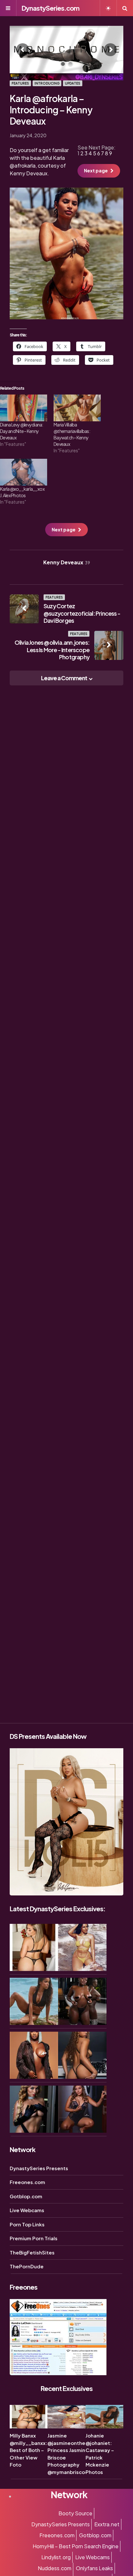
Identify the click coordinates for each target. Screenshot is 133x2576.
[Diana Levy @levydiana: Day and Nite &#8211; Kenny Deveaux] (24, 408)
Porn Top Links (27, 2224)
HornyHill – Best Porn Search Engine (76, 2546)
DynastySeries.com (51, 8)
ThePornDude (27, 2266)
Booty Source (75, 2513)
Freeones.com (27, 2182)
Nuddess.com (55, 2568)
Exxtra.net (107, 2524)
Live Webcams (27, 2210)
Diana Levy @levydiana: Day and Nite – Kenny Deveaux (22, 431)
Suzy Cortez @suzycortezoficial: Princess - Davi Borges (82, 613)
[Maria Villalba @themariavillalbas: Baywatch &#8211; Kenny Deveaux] (77, 408)
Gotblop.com (26, 2196)
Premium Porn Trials (34, 2238)
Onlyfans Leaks (94, 2568)
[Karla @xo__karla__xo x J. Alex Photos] (24, 472)
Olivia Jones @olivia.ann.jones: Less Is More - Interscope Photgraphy (52, 650)
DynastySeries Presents (39, 2168)
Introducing (47, 83)
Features (20, 83)
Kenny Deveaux (67, 562)
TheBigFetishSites (32, 2252)
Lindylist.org (56, 2557)
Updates (73, 83)
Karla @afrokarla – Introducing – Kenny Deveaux (51, 110)
